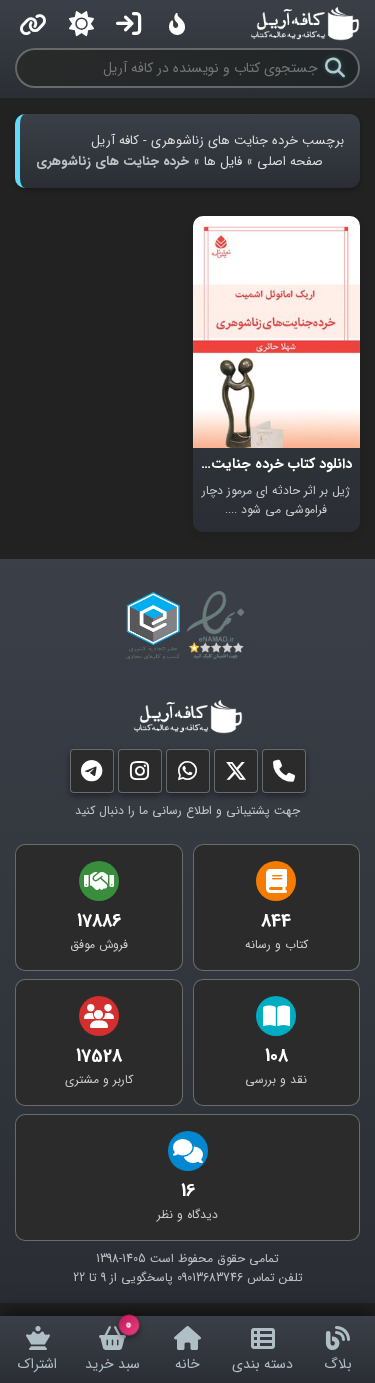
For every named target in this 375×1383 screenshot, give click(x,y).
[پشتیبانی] (188, 775)
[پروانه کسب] (153, 626)
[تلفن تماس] (284, 775)
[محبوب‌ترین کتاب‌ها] (177, 24)
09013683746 (210, 1277)
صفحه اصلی (290, 161)
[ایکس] (236, 775)
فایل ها (223, 161)
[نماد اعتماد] (219, 626)
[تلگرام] (92, 775)
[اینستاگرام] (140, 775)
